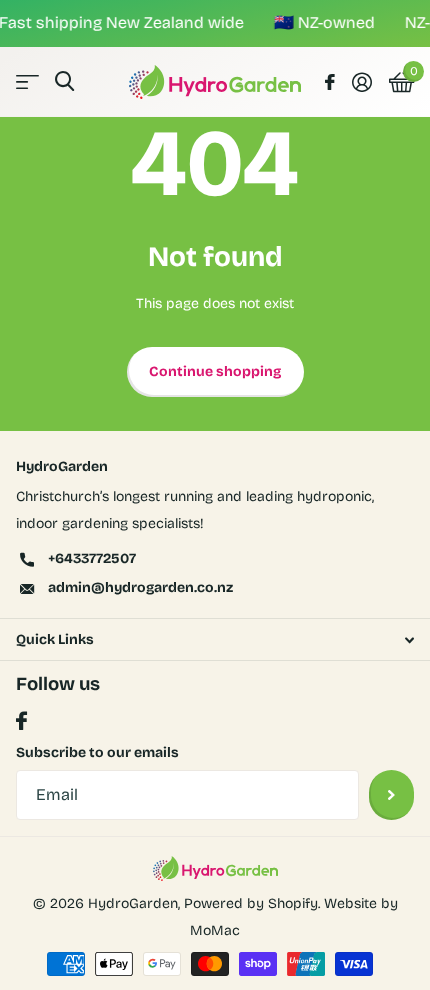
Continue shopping (215, 371)
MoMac (215, 930)
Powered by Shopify (251, 903)
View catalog (27, 81)
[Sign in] (361, 82)
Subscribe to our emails (97, 752)
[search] (64, 81)
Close (215, 639)
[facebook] (21, 721)
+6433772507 (92, 558)
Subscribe (391, 795)
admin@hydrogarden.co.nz (140, 587)
